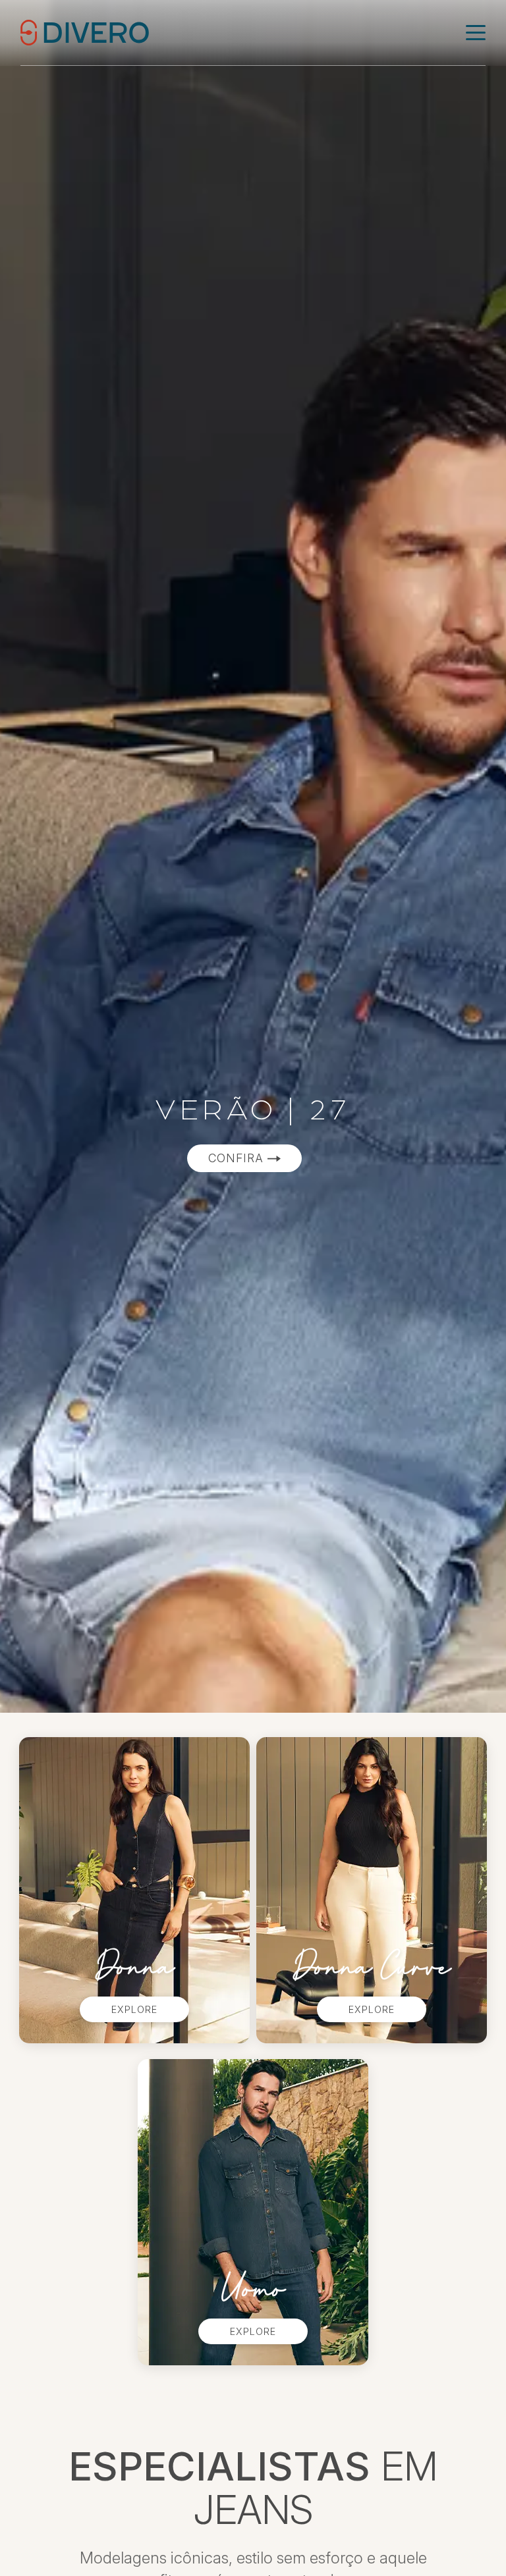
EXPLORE (134, 2009)
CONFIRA (238, 1158)
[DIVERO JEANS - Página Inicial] (85, 32)
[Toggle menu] (476, 33)
